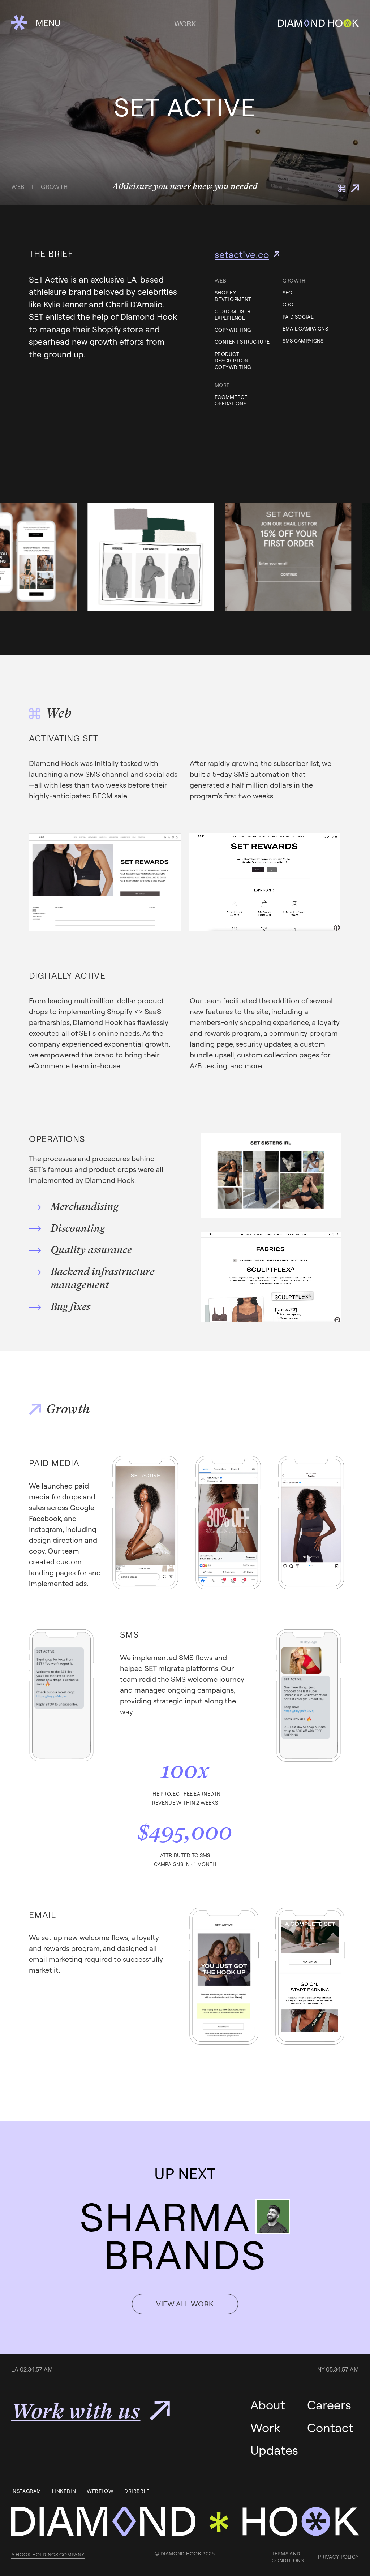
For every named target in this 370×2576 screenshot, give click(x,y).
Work (265, 2428)
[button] (36, 23)
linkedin (64, 2491)
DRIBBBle (137, 2491)
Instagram (26, 2491)
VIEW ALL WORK (185, 2304)
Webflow (100, 2491)
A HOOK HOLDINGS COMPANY (48, 2555)
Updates (274, 2450)
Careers (329, 2405)
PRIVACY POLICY (338, 2557)
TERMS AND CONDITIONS (288, 2557)
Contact (330, 2428)
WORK (185, 24)
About (268, 2405)
